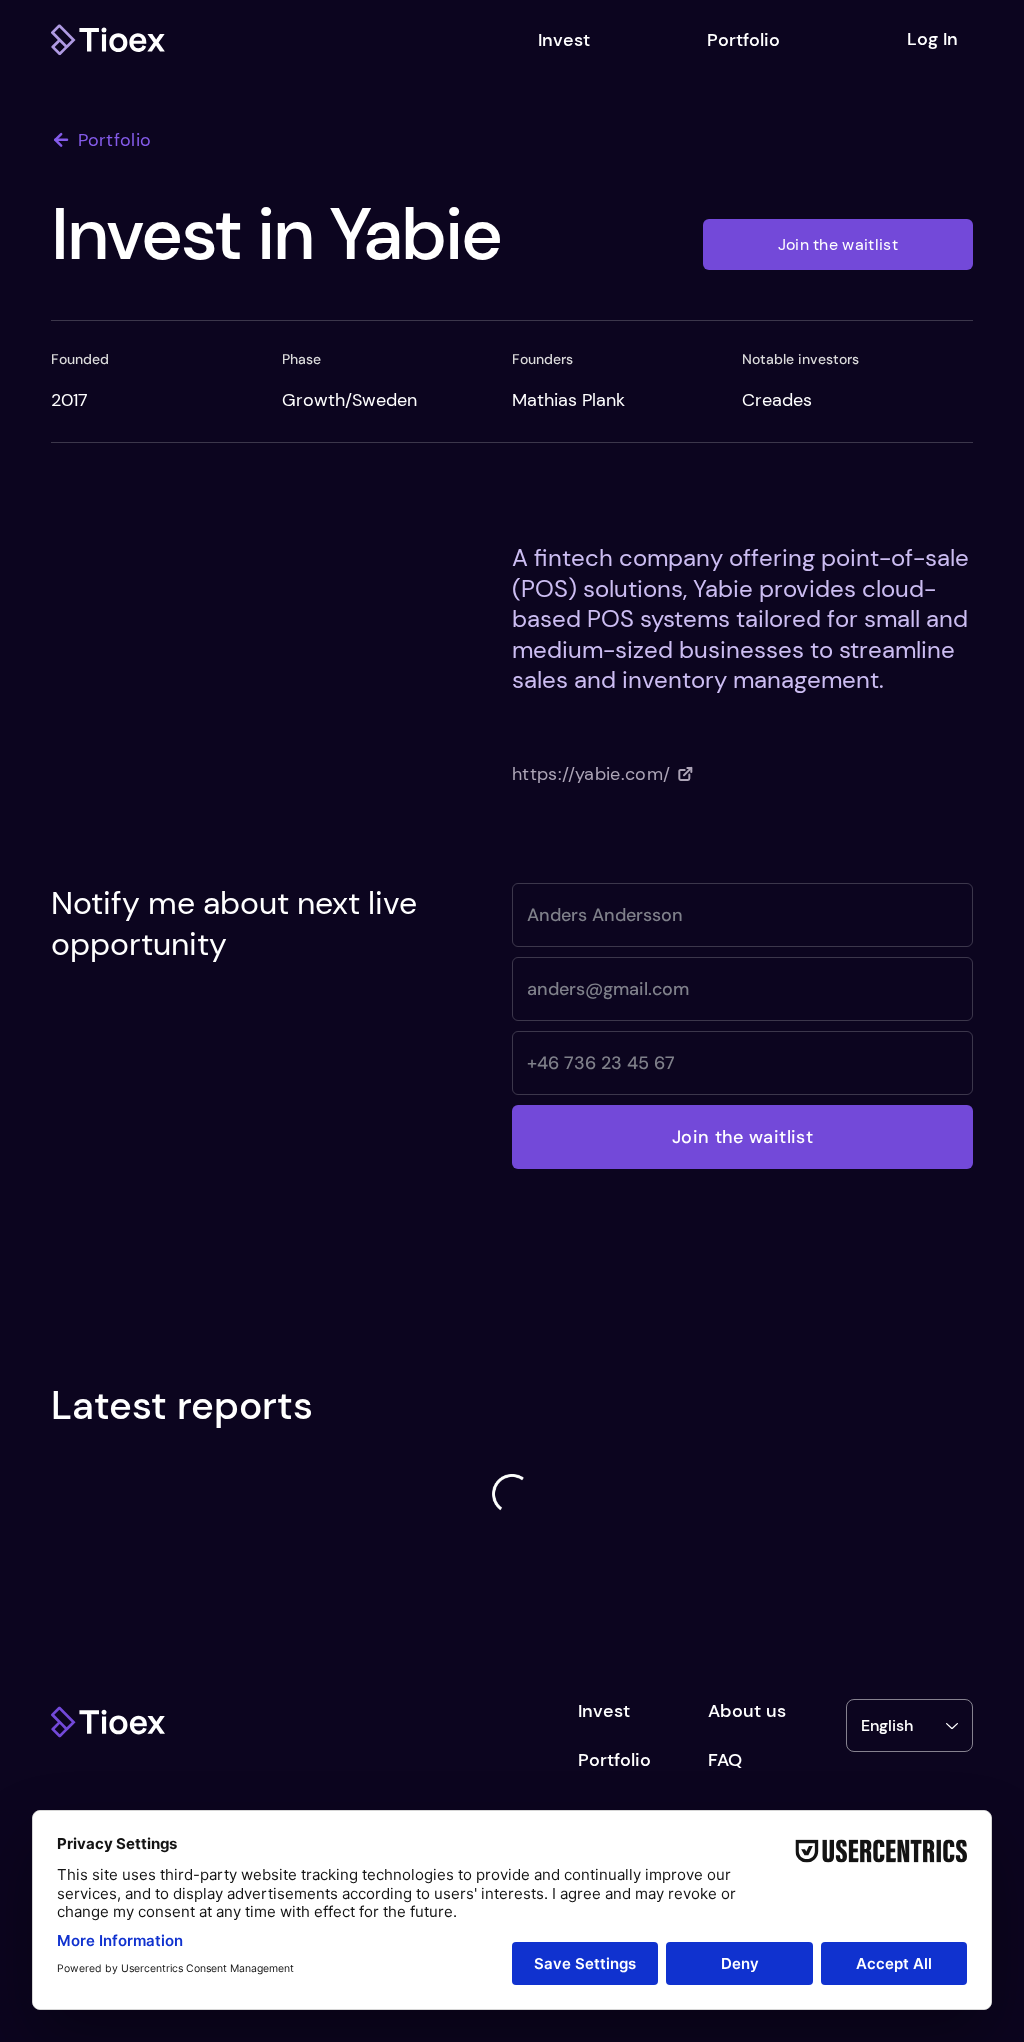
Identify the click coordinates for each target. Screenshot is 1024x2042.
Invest (604, 1711)
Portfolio (614, 1760)
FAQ (725, 1760)
